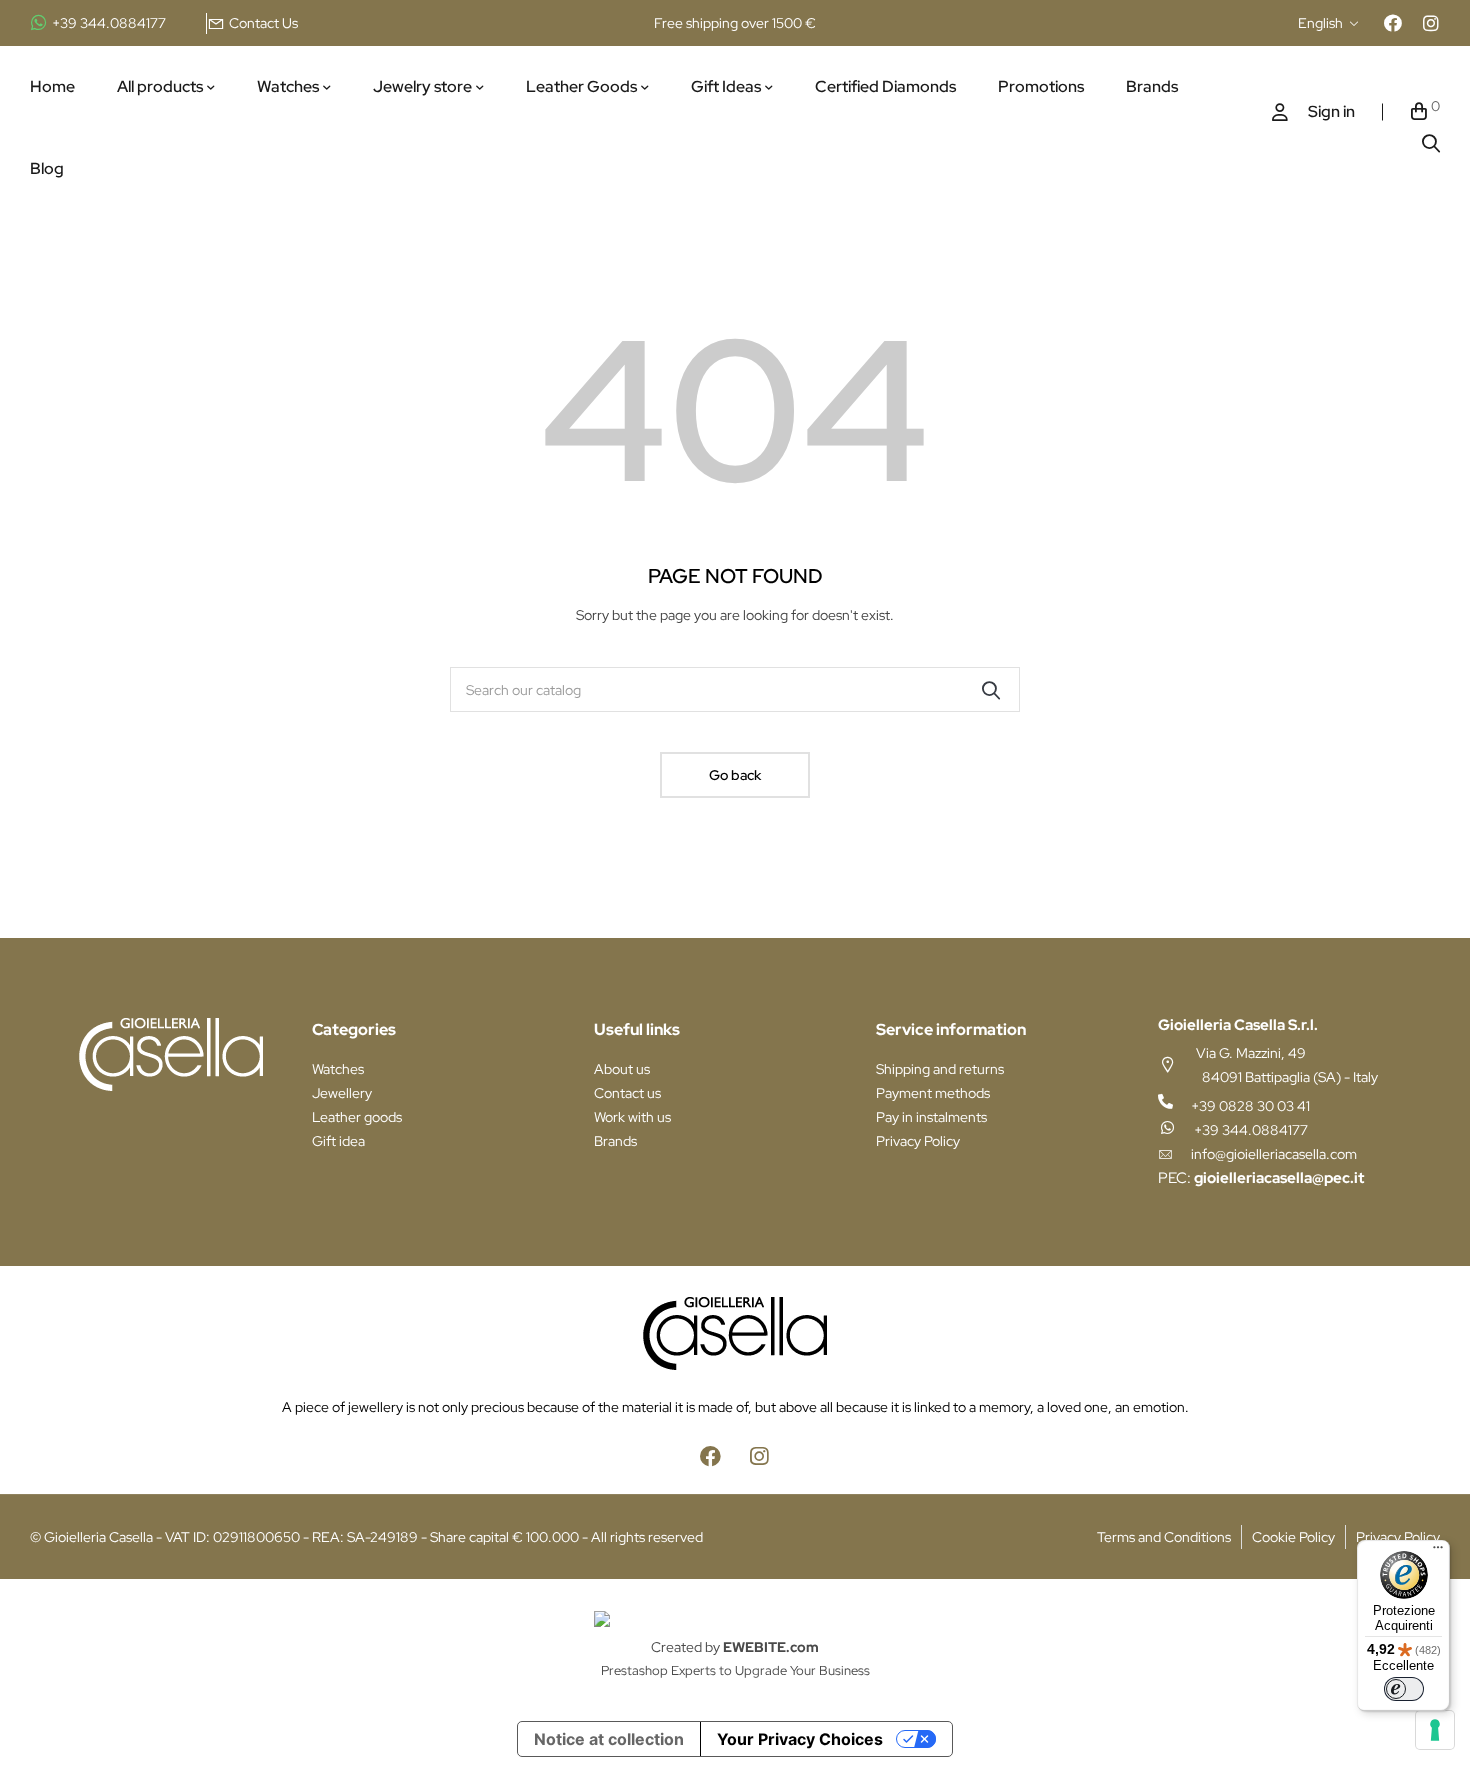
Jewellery (342, 1093)
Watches (338, 1069)
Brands (615, 1141)
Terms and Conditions (1164, 1537)
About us (622, 1069)
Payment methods (933, 1093)
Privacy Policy (918, 1141)
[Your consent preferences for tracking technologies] (1435, 1730)
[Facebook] (1393, 23)
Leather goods (357, 1117)
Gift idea (338, 1141)
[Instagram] (1431, 23)
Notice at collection (609, 1739)
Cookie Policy (1293, 1537)
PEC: (1261, 1178)
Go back (735, 775)
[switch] (1404, 1689)
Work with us (632, 1117)
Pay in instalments (931, 1117)
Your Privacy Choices (800, 1739)
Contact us (627, 1093)
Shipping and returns (940, 1069)
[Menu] (1438, 1552)
